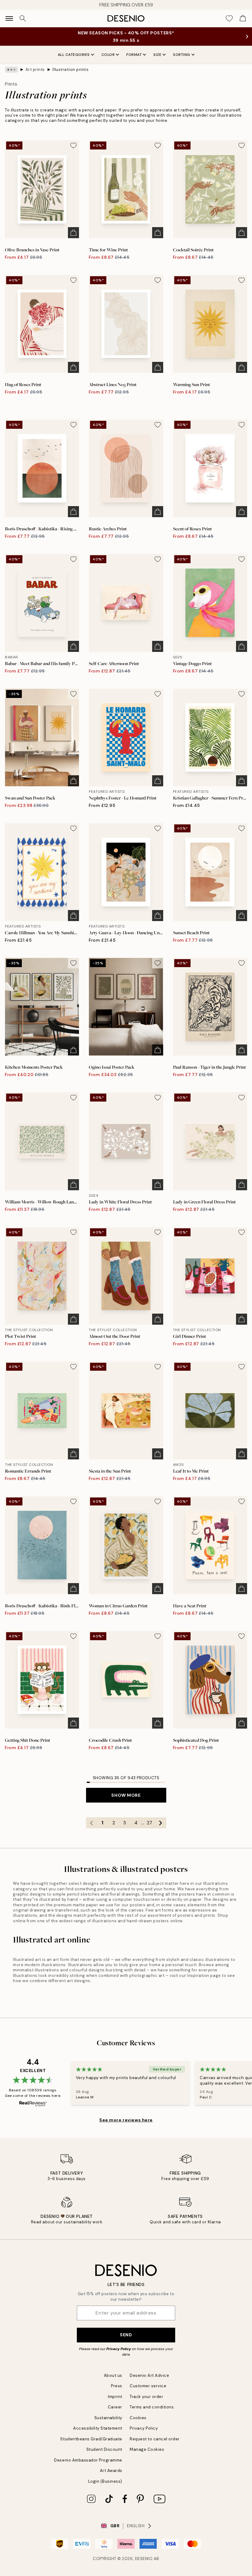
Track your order (146, 2397)
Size (157, 55)
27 (150, 1823)
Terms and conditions (152, 2407)
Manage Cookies (147, 2449)
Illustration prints (70, 70)
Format (134, 55)
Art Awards (111, 2471)
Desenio (144, 2559)
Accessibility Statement (98, 2428)
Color (108, 55)
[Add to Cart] (73, 233)
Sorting (182, 55)
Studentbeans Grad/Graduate (91, 2439)
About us (113, 2375)
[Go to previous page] (92, 1823)
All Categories (74, 55)
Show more (126, 1795)
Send (126, 2335)
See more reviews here (126, 2120)
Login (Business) (105, 2481)
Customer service (148, 2386)
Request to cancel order (155, 2439)
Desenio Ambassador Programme (88, 2460)
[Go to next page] (161, 1823)
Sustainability (108, 2418)
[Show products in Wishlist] (229, 18)
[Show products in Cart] (243, 18)
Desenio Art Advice (149, 2375)
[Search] (23, 18)
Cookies (138, 2418)
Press (117, 2386)
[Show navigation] (9, 18)
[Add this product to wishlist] (73, 145)
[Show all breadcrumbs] (11, 70)
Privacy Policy (119, 2349)
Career (115, 2407)
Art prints (35, 70)
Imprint (115, 2397)
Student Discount (104, 2449)
